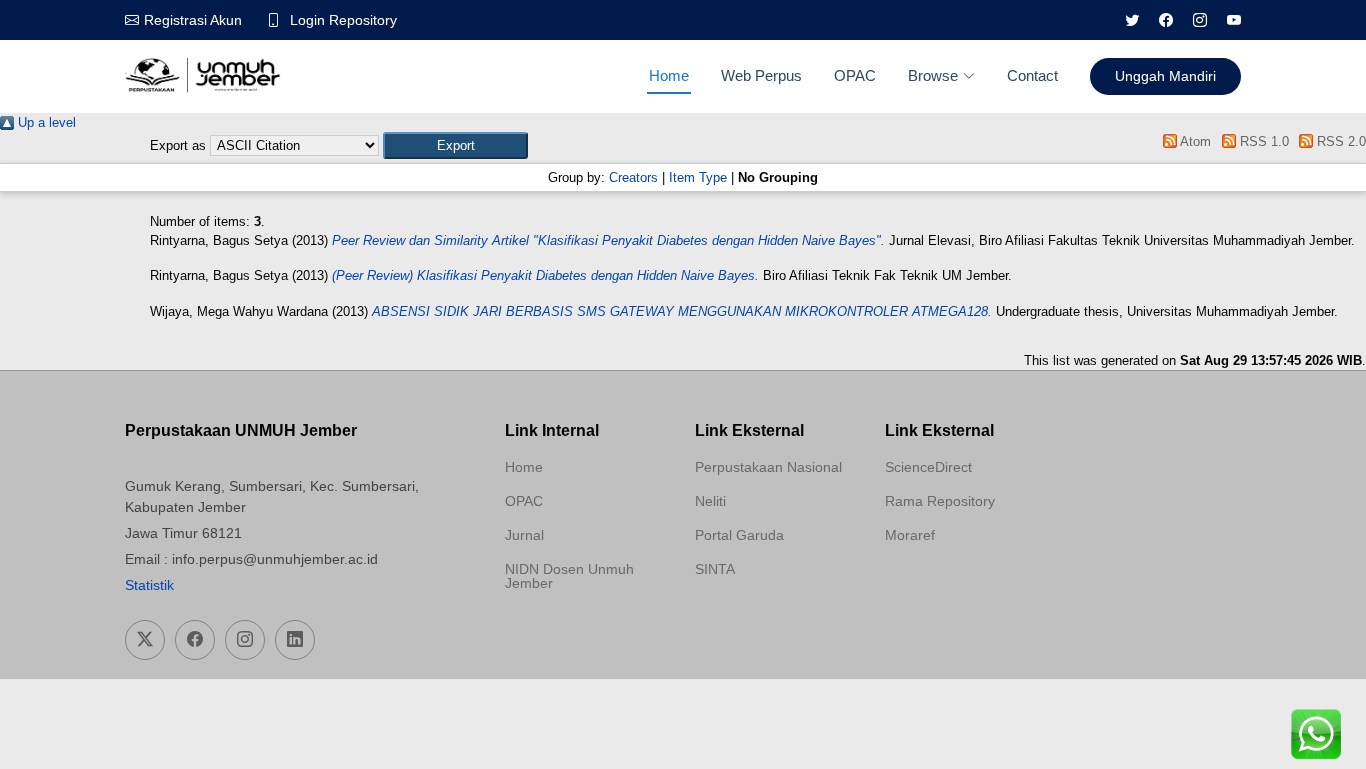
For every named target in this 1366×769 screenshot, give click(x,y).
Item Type (698, 177)
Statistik (149, 585)
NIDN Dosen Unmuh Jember (569, 576)
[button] (455, 145)
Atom (1194, 141)
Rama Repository (940, 501)
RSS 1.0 (1262, 141)
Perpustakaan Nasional (768, 467)
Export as (178, 145)
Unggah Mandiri (1165, 76)
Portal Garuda (739, 535)
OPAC (855, 75)
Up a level (45, 122)
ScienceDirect (928, 467)
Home (669, 75)
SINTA (715, 569)
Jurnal (524, 535)
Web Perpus (761, 75)
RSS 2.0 (1339, 141)
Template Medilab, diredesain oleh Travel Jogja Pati (765, 617)
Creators (633, 177)
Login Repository (343, 20)
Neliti (710, 501)
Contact (1032, 75)
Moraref (910, 535)
